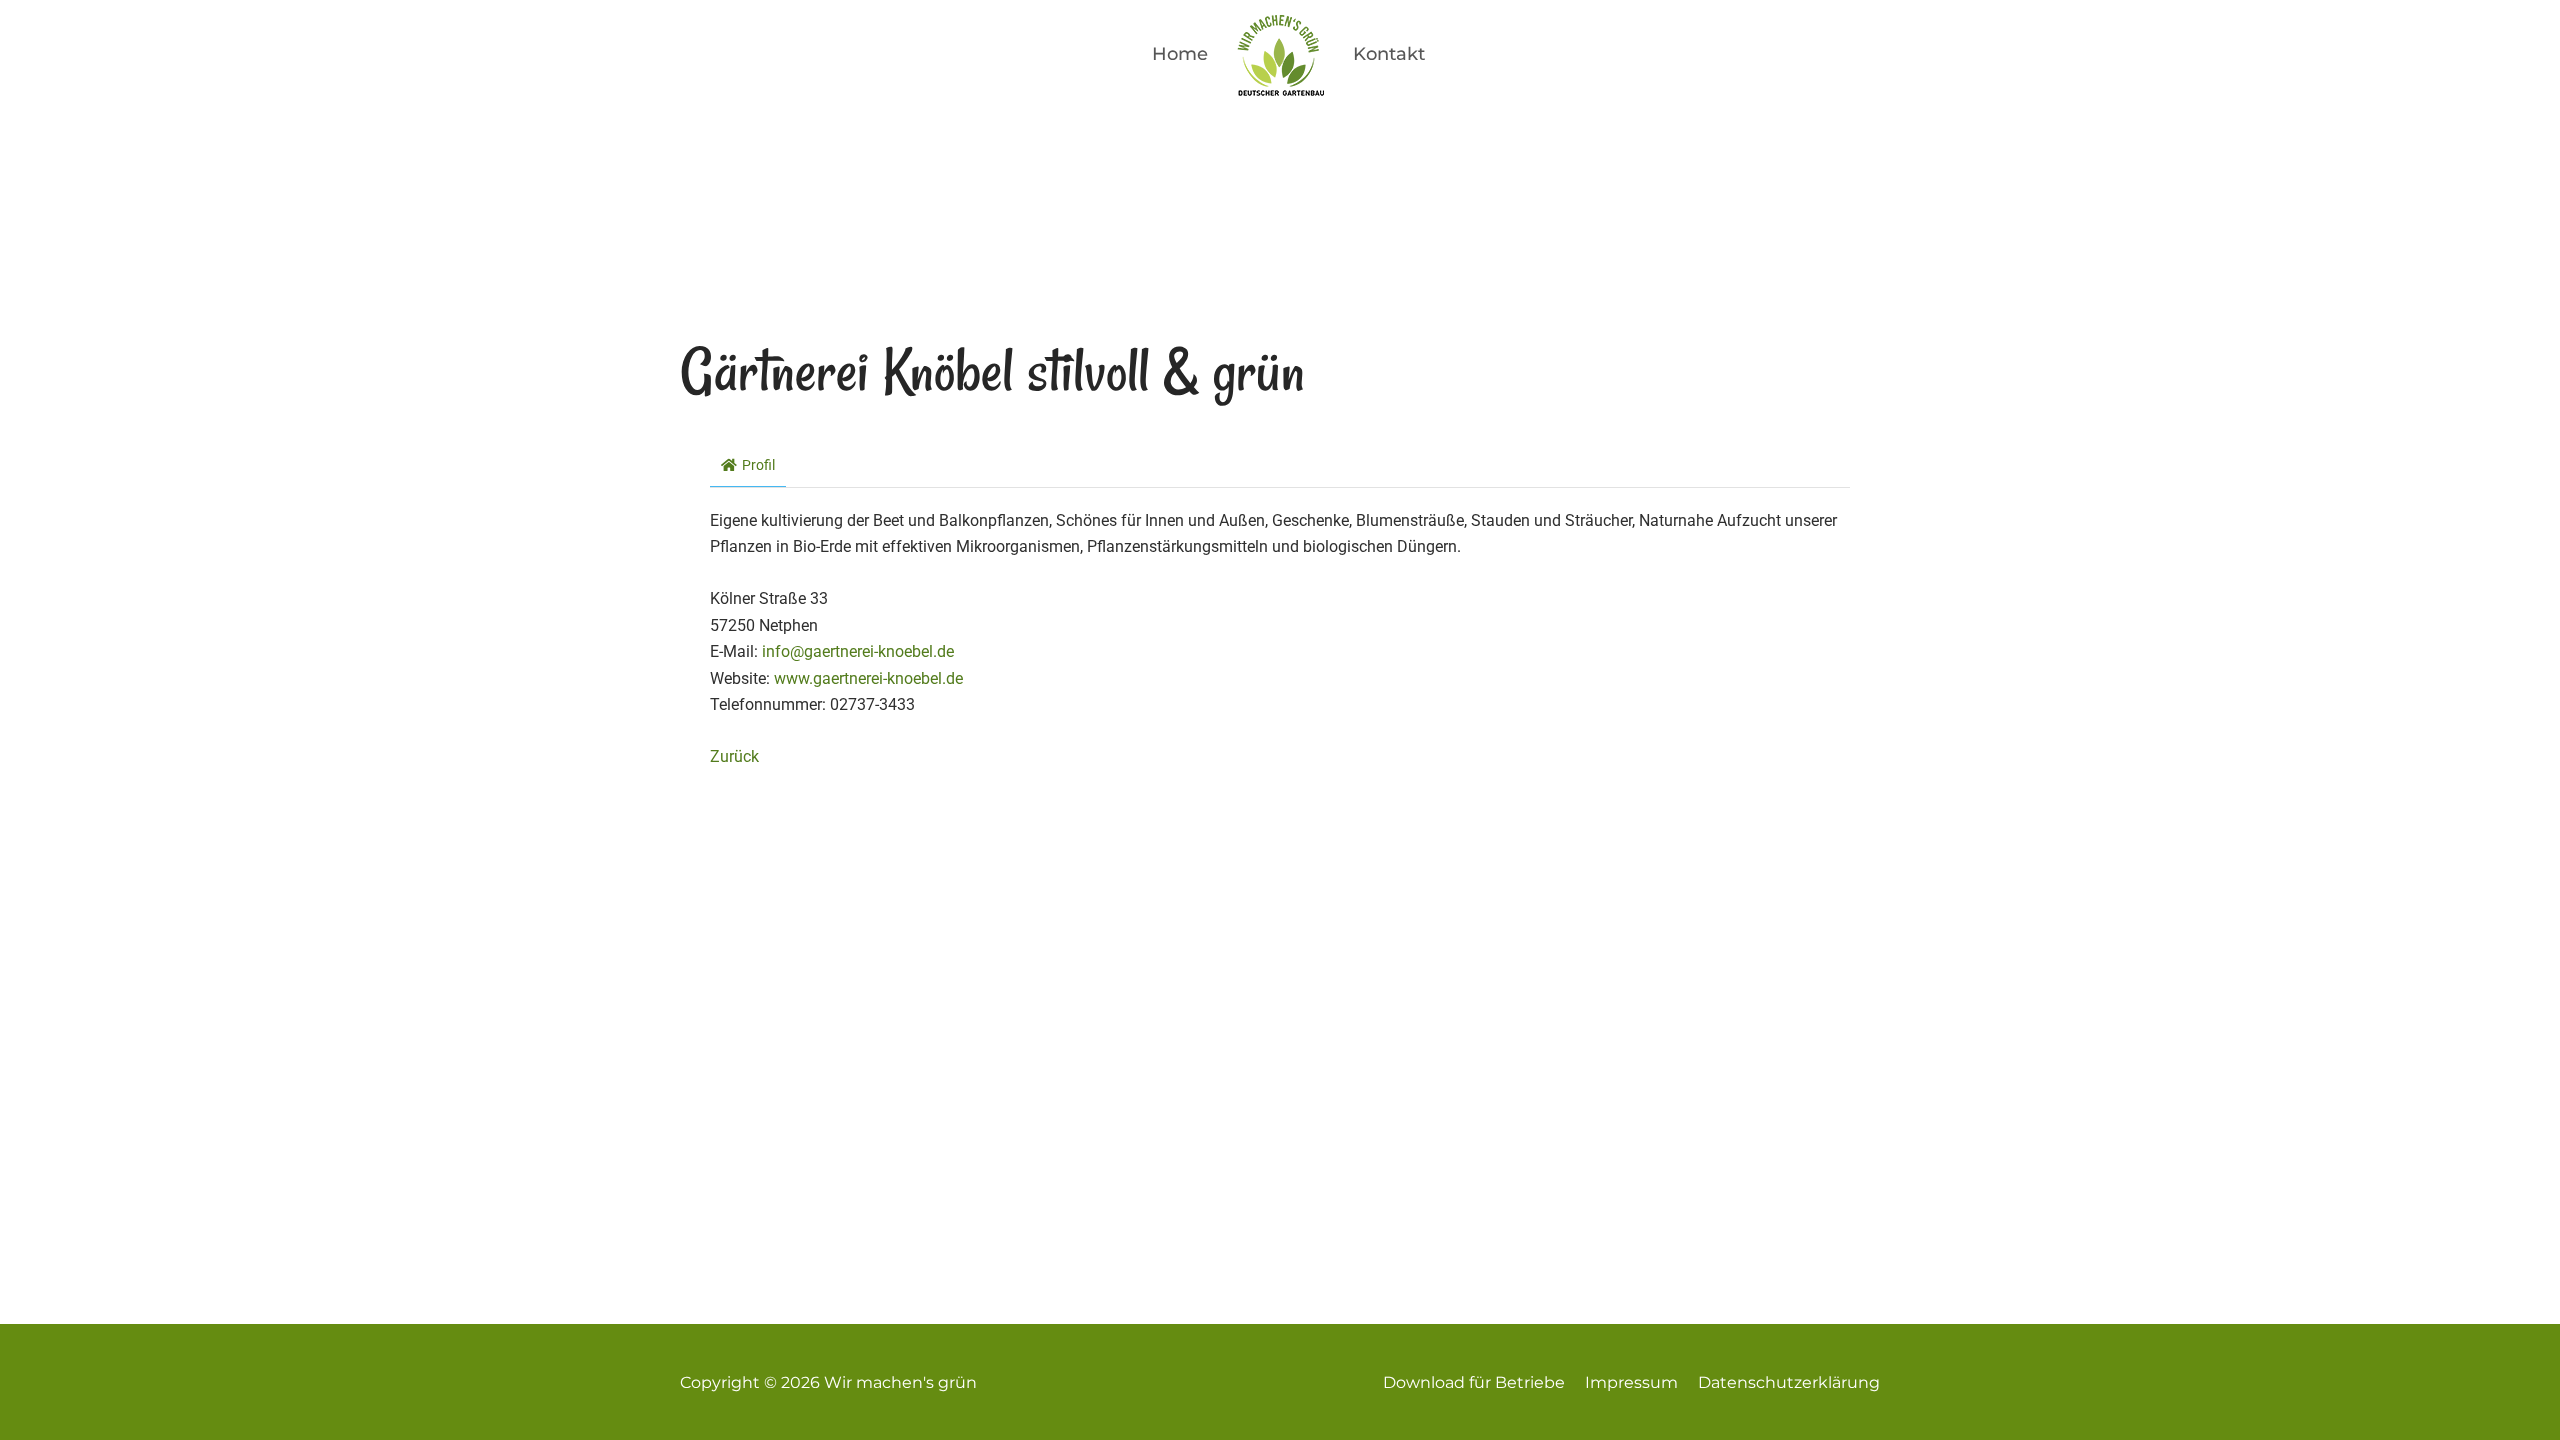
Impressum (1631, 1382)
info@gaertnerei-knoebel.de (858, 651)
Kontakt (1389, 54)
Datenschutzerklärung (1789, 1382)
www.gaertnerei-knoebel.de (868, 678)
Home (1180, 54)
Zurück (734, 756)
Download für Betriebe (1474, 1382)
